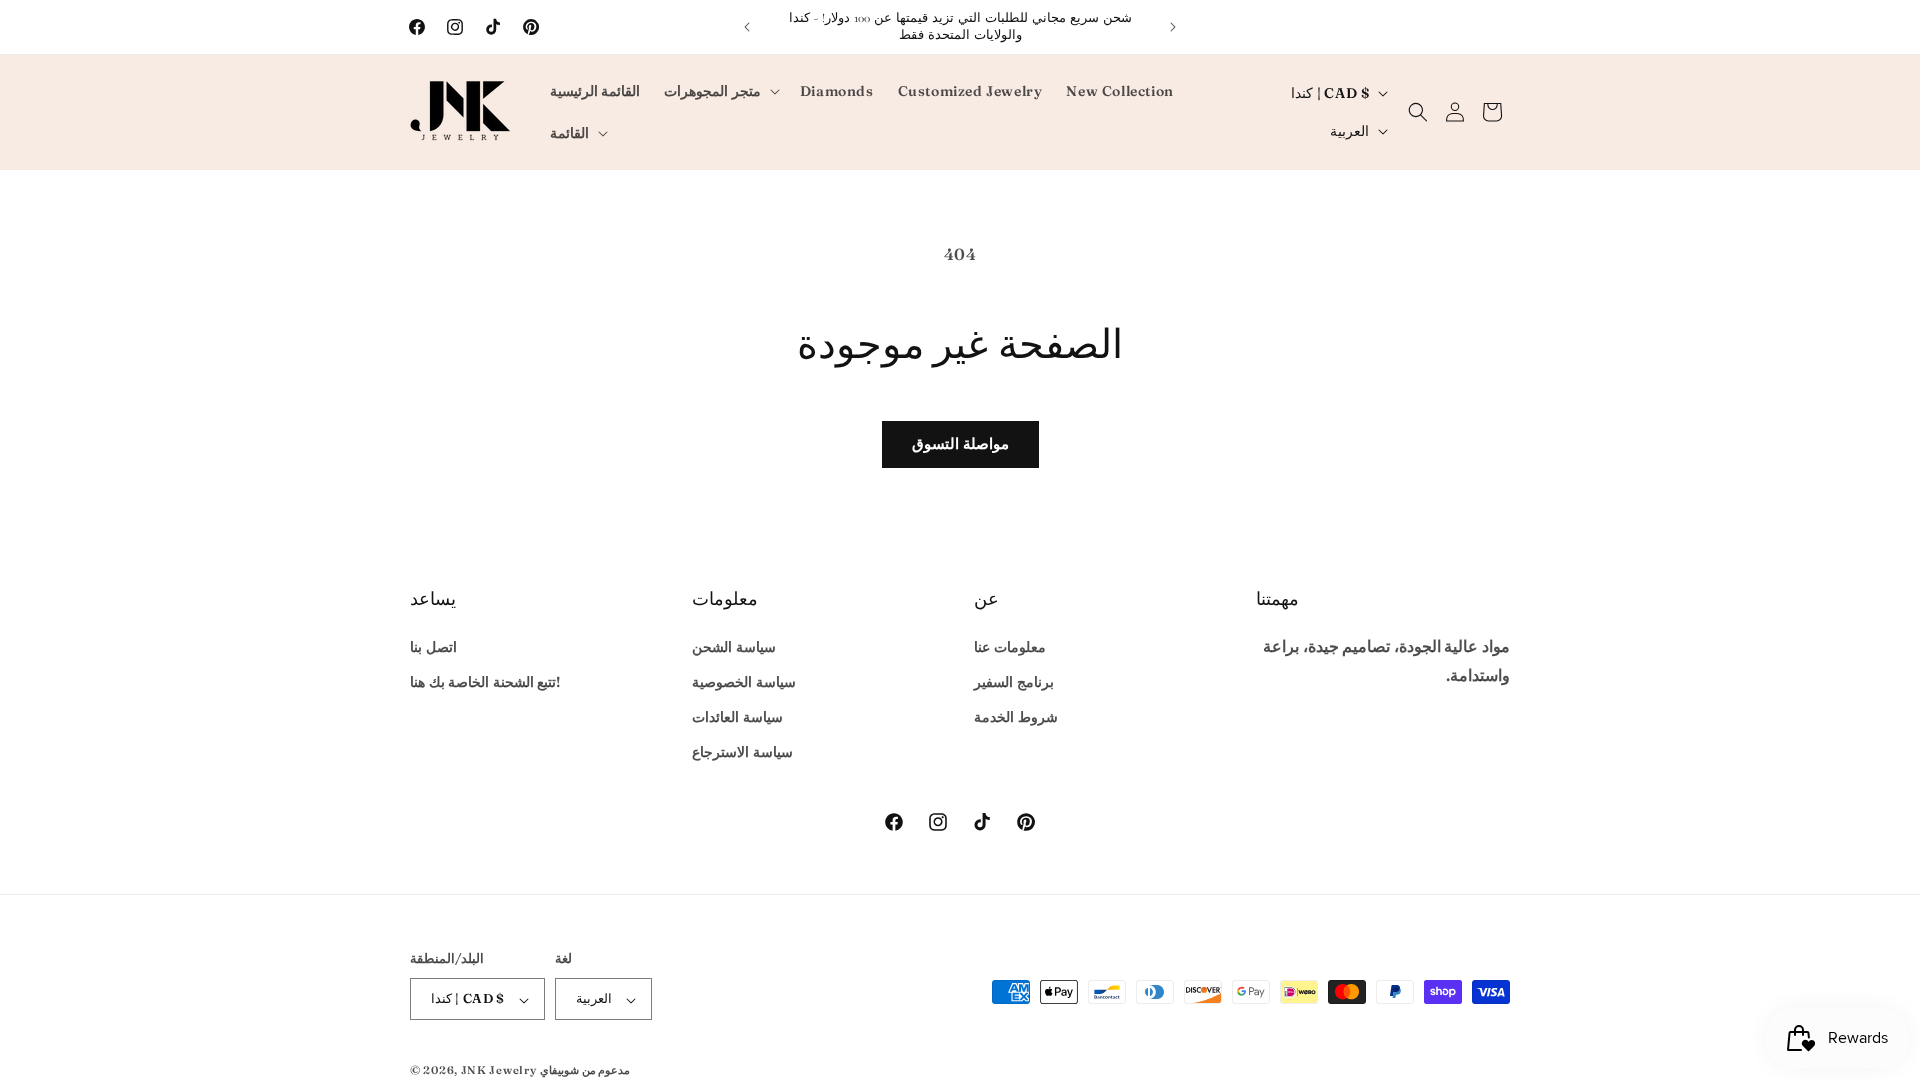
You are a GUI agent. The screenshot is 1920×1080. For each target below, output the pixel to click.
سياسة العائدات (737, 717)
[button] (720, 91)
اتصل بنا (433, 646)
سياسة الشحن (734, 646)
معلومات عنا (1010, 646)
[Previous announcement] (747, 27)
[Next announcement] (1173, 27)
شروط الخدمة (1016, 717)
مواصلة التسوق (960, 443)
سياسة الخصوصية (744, 682)
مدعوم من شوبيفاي (585, 1070)
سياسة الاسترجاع (742, 752)
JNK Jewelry (499, 1070)
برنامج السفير (1014, 682)
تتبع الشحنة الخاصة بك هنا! (485, 682)
